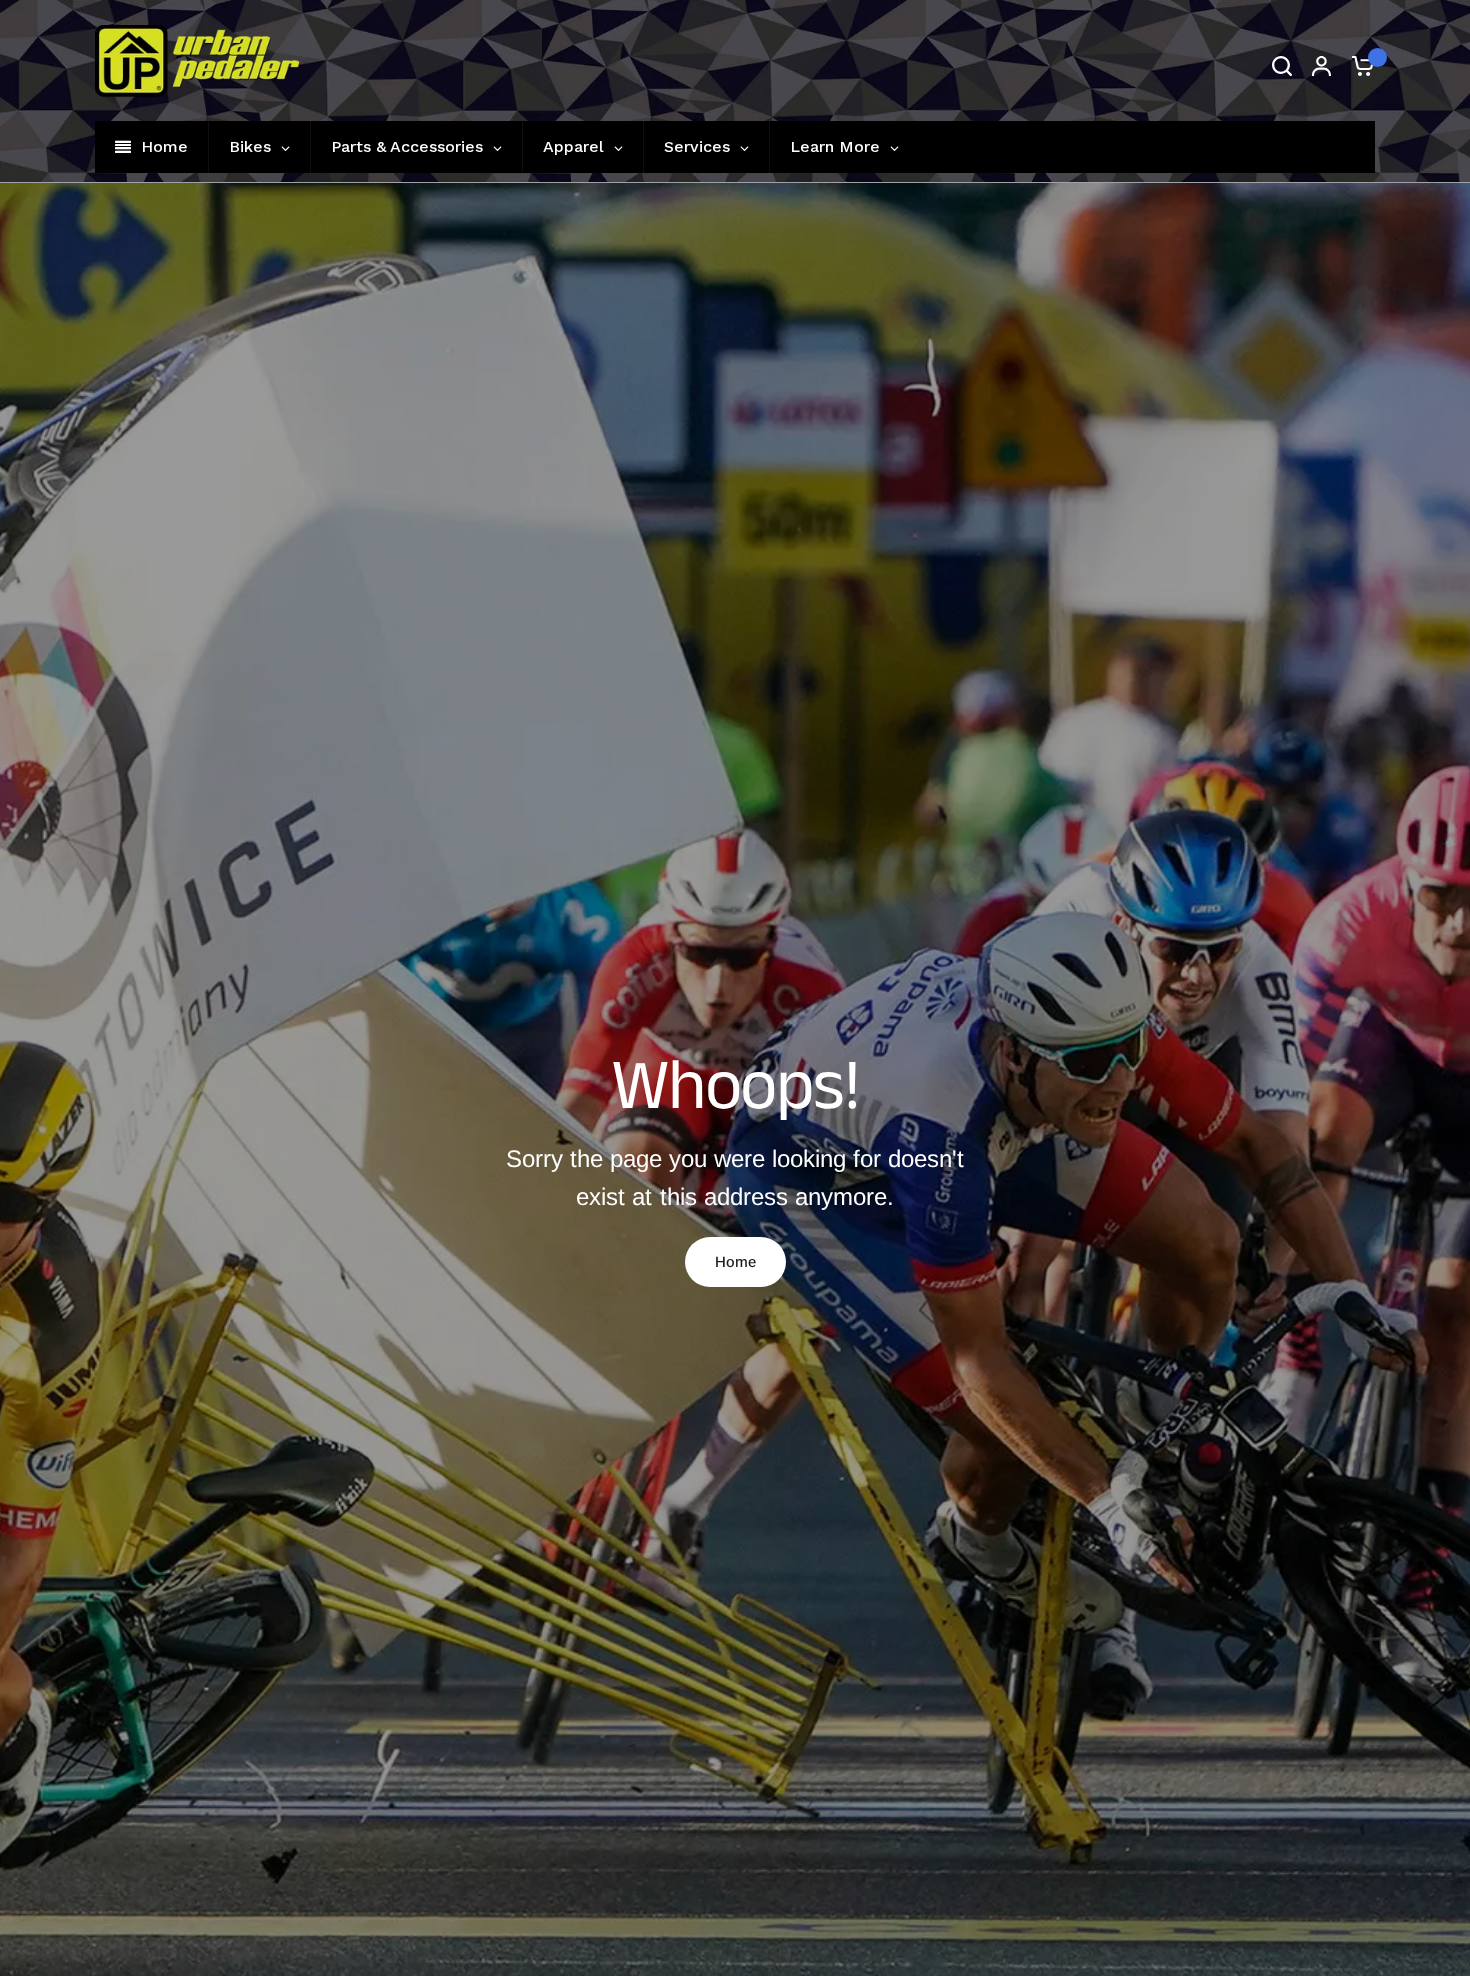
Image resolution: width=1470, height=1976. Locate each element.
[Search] (1282, 65)
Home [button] (735, 1261)
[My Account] (1321, 65)
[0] (1358, 65)
